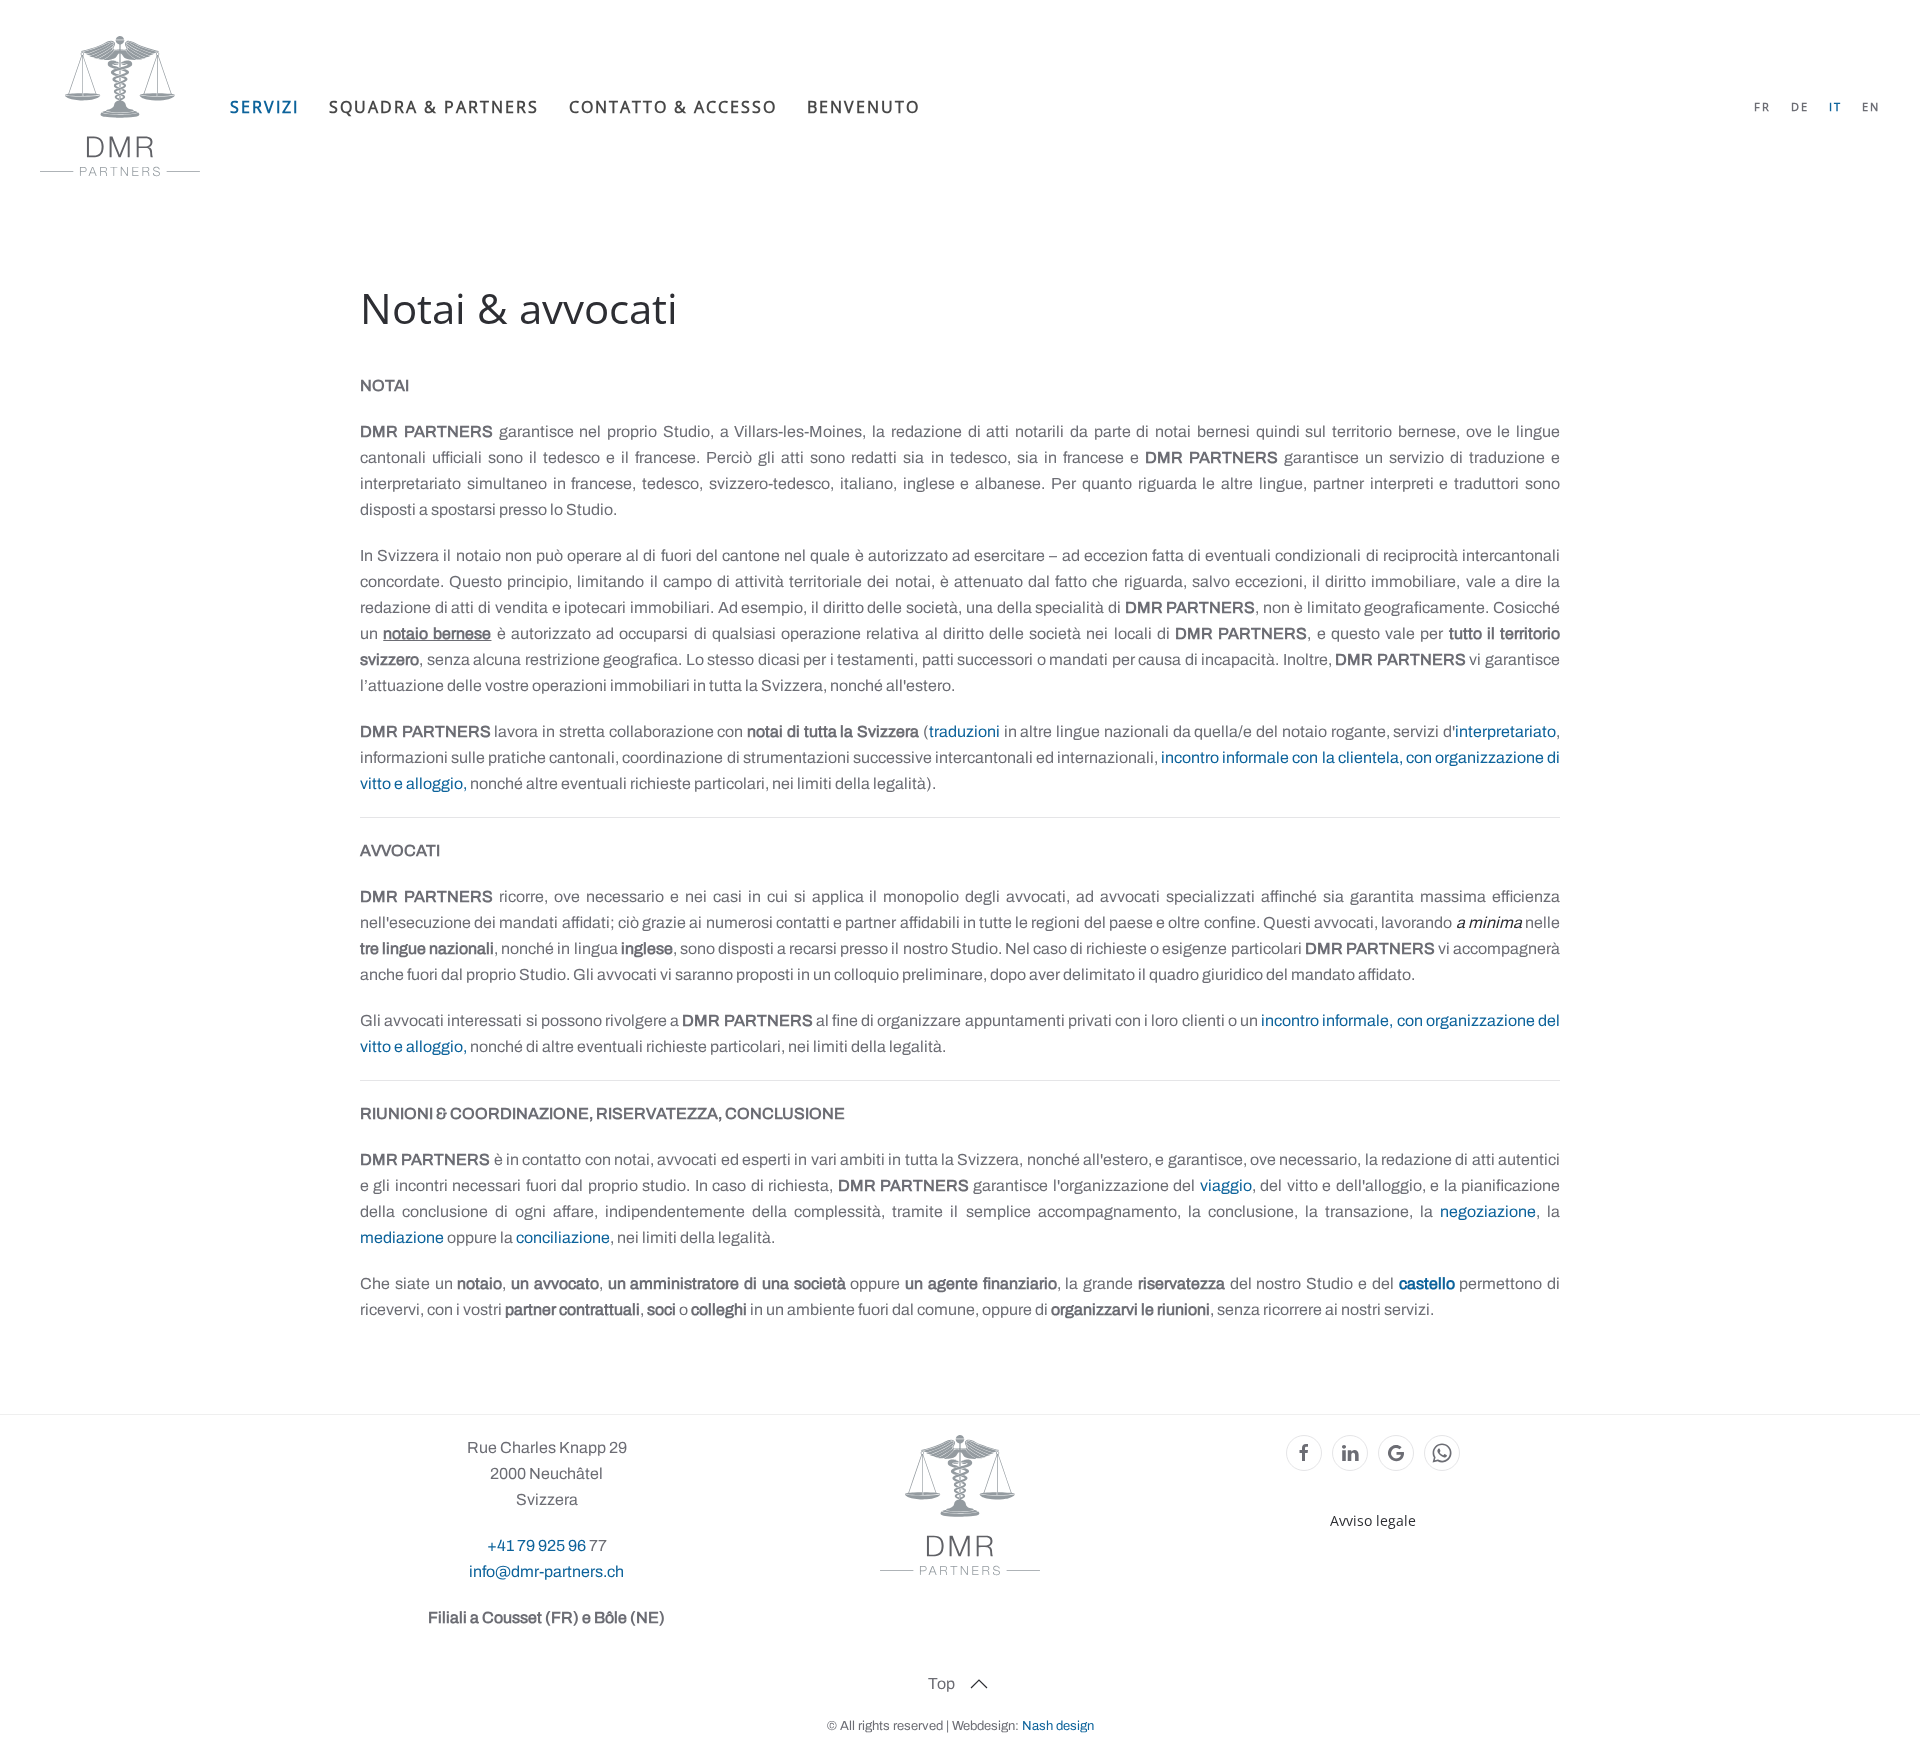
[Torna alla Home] (120, 106)
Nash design (1058, 1726)
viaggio (1226, 1185)
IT (1835, 106)
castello (1427, 1283)
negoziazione (1488, 1211)
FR (1762, 106)
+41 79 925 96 (538, 1545)
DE (1800, 106)
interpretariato (1505, 731)
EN (1871, 106)
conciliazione (563, 1237)
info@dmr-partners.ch (546, 1571)
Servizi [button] (264, 107)
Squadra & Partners (434, 107)
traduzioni (964, 731)
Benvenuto (863, 107)
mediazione (402, 1237)
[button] (979, 1684)
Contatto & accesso (673, 107)
